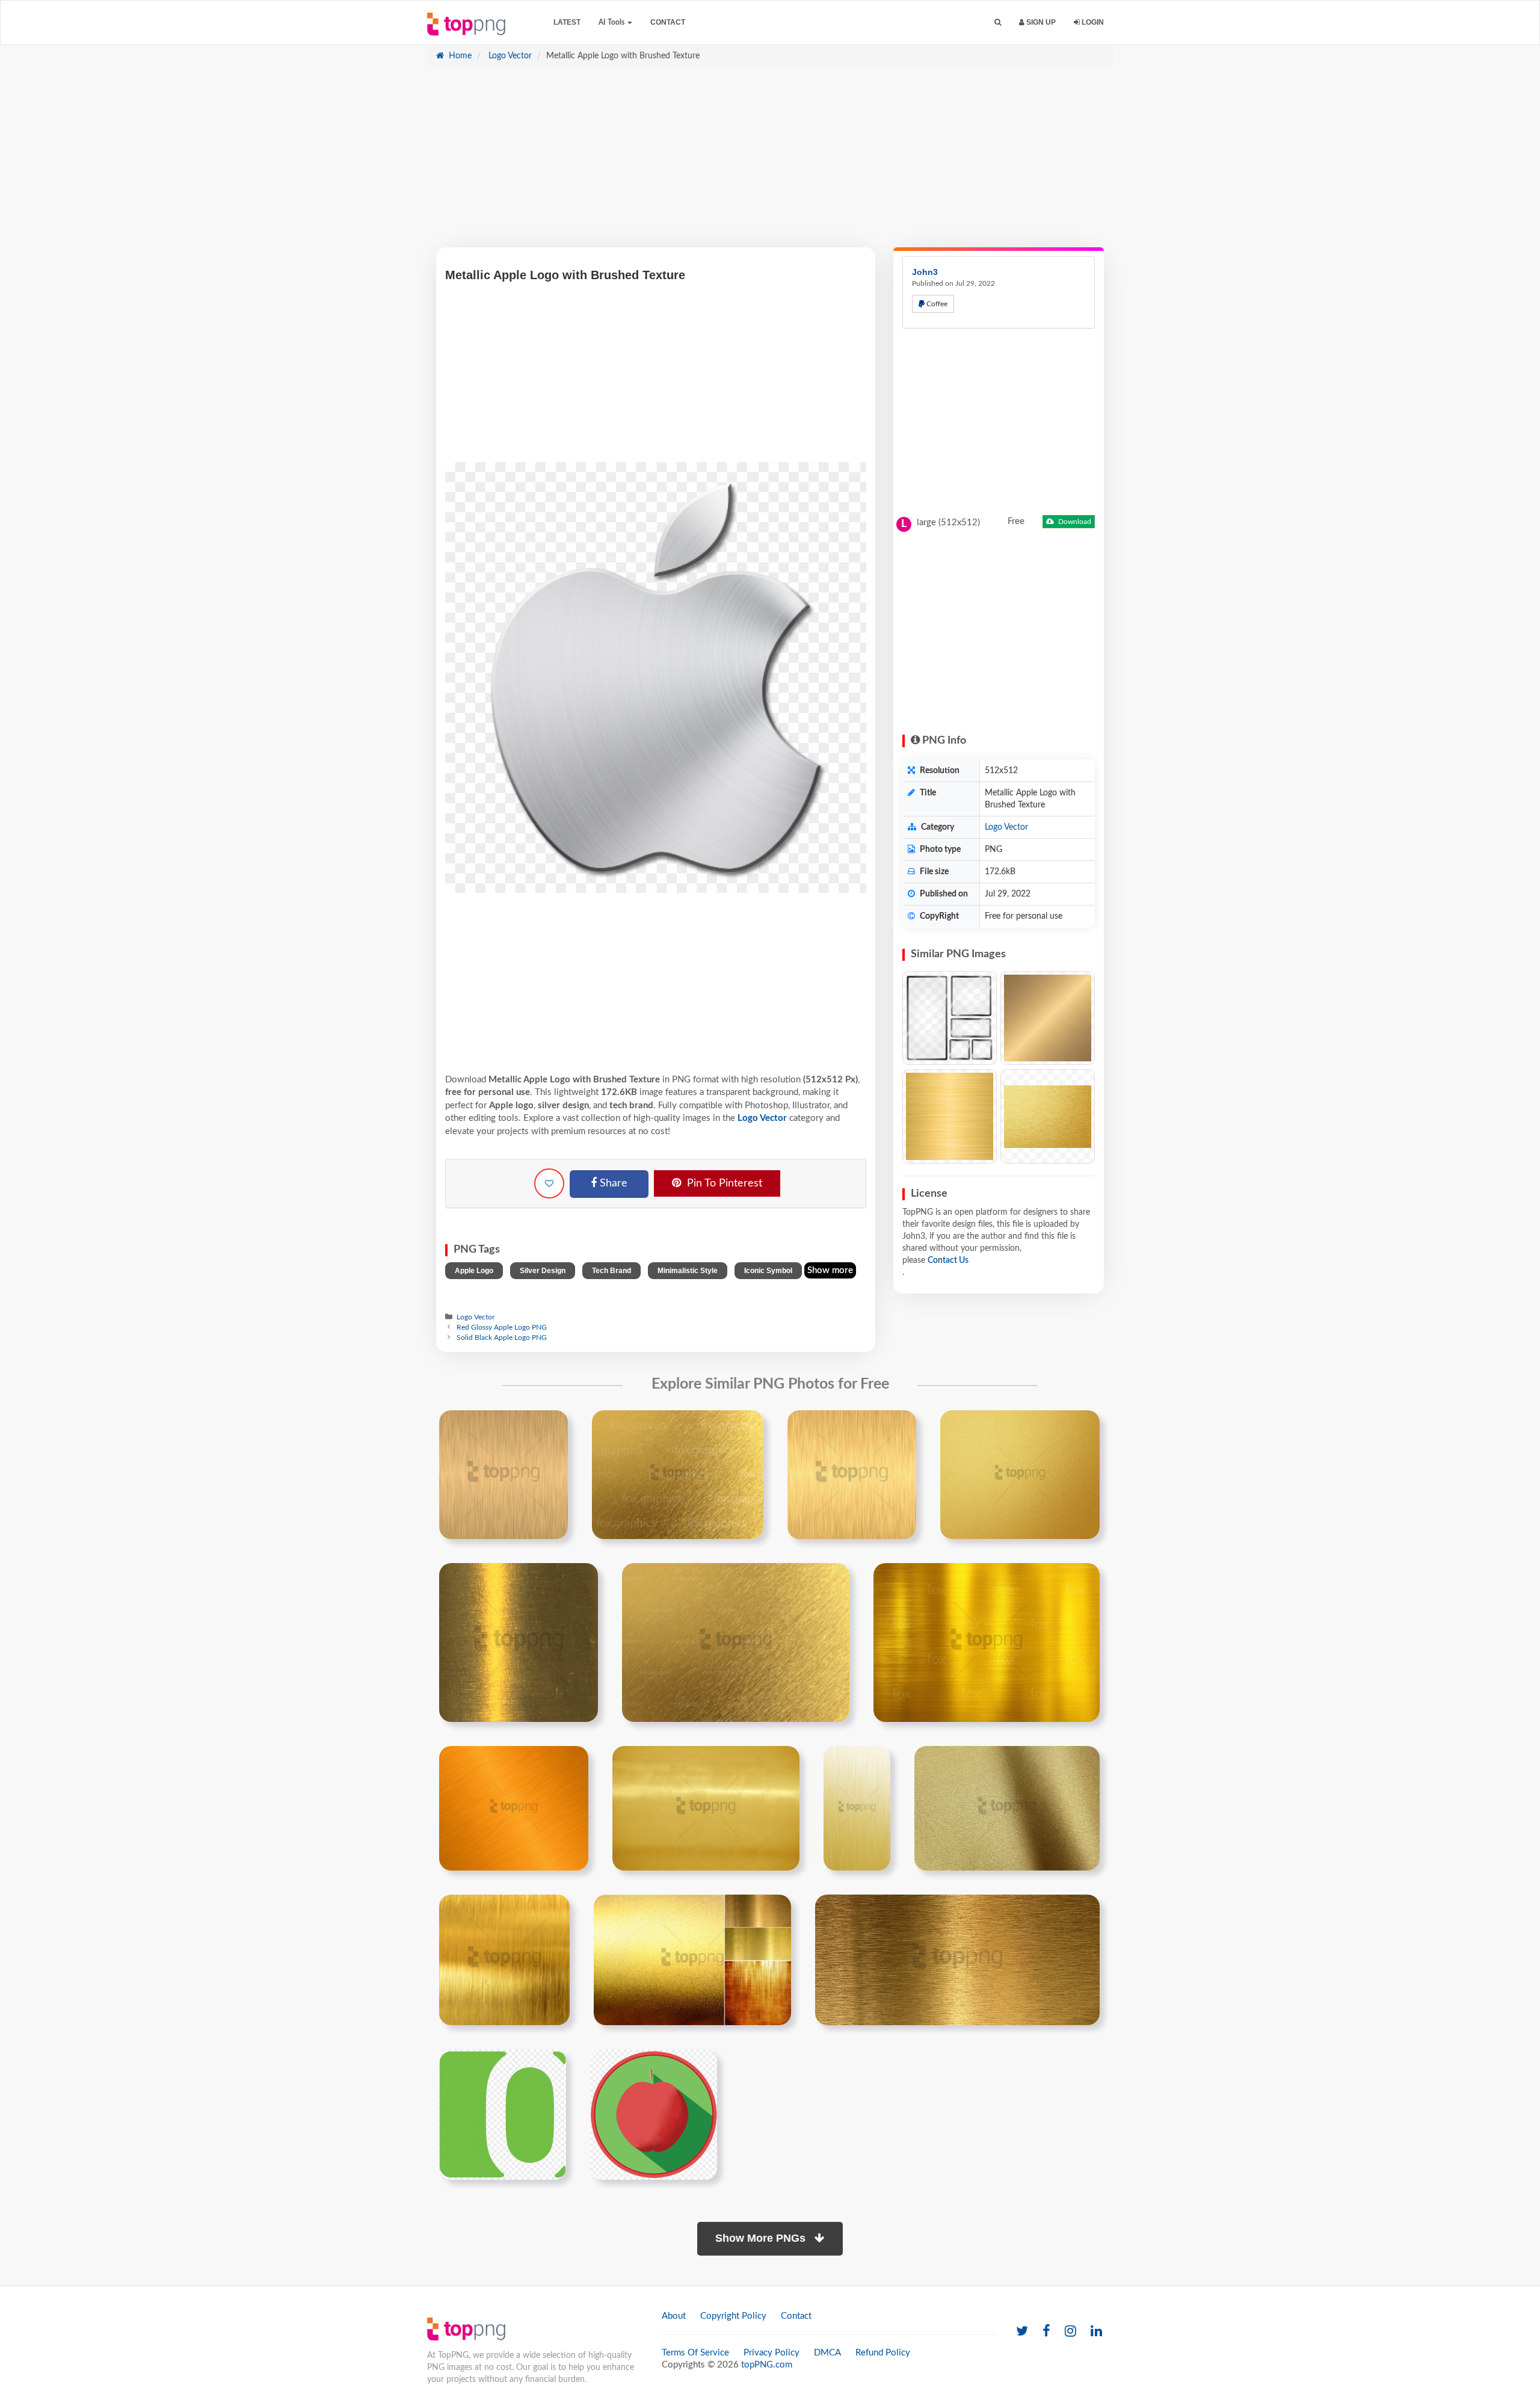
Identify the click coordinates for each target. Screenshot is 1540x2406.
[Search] (998, 23)
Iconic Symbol (768, 1271)
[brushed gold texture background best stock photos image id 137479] (1020, 1475)
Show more (830, 1270)
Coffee (936, 304)
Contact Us (948, 1260)
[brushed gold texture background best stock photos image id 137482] (987, 1643)
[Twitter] (1022, 2332)
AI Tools (612, 22)
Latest (567, 22)
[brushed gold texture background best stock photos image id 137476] (504, 1475)
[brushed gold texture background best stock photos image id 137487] (504, 1960)
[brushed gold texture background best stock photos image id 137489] (957, 1960)
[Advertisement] (770, 163)
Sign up (1040, 22)
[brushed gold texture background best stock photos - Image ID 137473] (1048, 1018)
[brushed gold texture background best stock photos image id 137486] (1007, 1808)
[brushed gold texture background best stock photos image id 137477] (678, 1475)
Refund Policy (883, 2353)
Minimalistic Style (688, 1271)
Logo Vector (509, 56)
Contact (668, 22)
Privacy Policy (772, 2353)
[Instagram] (1070, 2332)
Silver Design (543, 1271)
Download (1074, 522)
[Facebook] (1046, 2332)
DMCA (827, 2353)
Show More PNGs (762, 2238)
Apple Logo (474, 1271)
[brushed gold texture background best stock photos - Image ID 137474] (950, 1116)
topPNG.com (767, 2365)
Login (1092, 22)
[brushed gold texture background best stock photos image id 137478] (852, 1475)
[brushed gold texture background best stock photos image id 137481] (736, 1643)
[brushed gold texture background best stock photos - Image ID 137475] (1048, 1116)
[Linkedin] (1096, 2332)
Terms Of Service (695, 2353)
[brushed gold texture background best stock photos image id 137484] (706, 1808)
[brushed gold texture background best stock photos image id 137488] (692, 1960)
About (674, 2316)
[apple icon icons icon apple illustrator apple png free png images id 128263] (654, 2114)
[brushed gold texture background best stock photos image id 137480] (519, 1643)
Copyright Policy (733, 2316)
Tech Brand (611, 1271)
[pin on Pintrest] (552, 1427)
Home (459, 56)
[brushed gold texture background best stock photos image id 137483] (514, 1808)
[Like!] (549, 1183)
